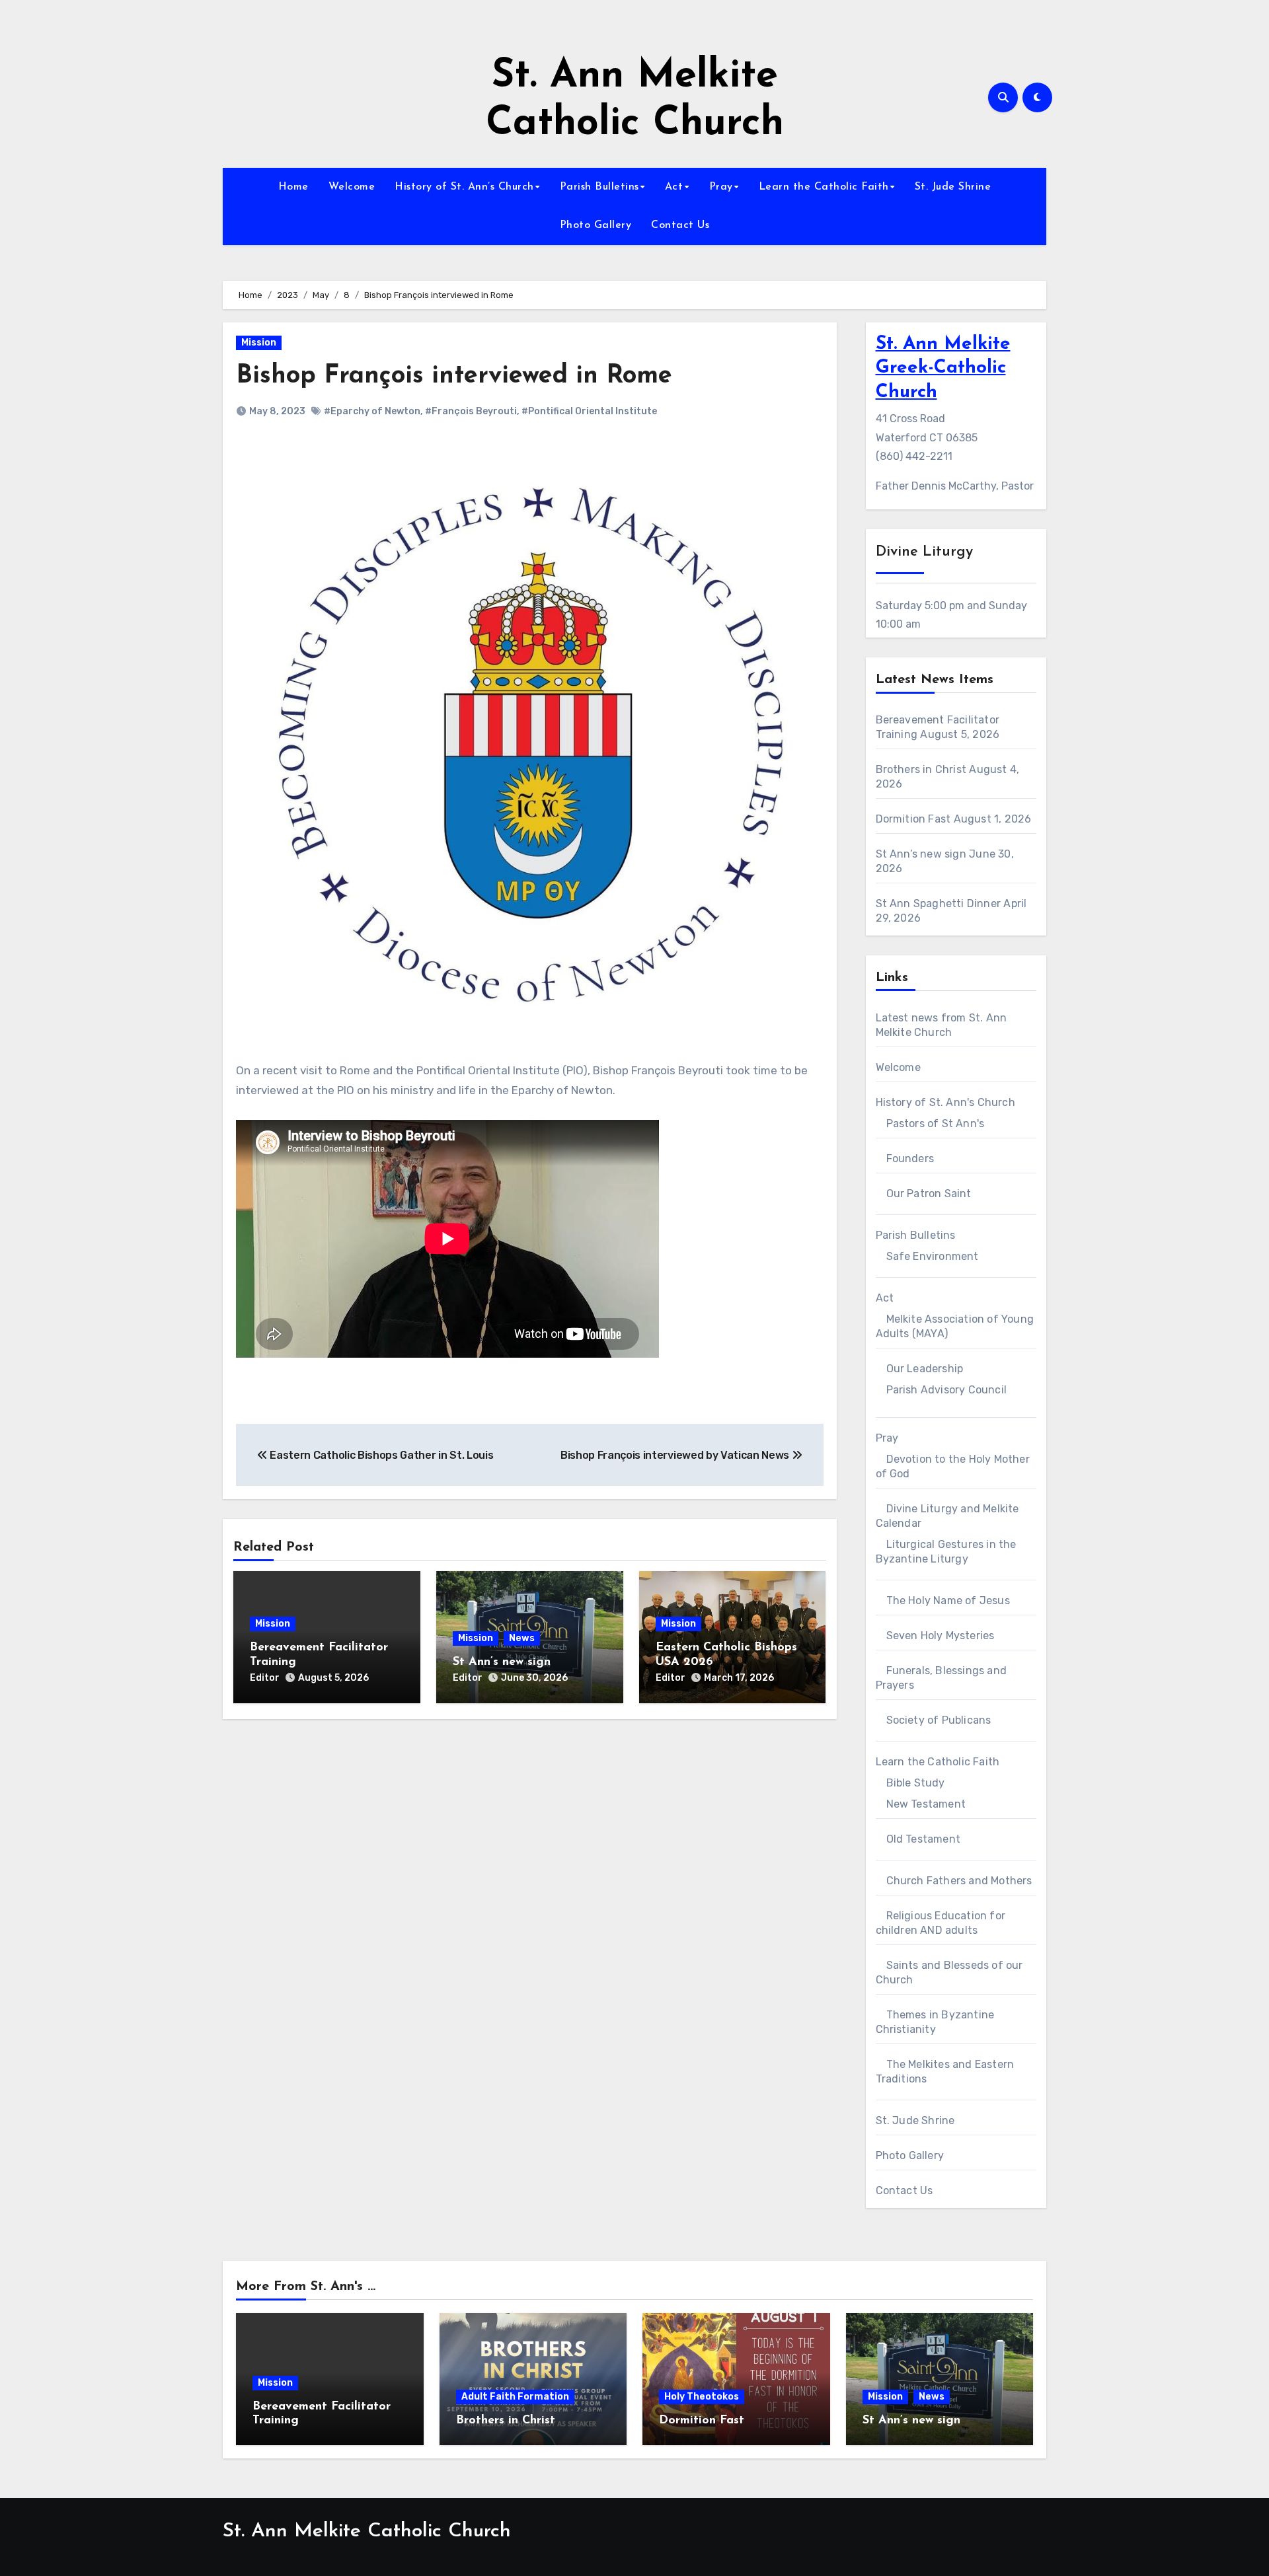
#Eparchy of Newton (372, 411)
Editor (265, 1678)
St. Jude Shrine (953, 187)
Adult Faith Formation (515, 2397)
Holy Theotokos (702, 2397)
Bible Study (916, 1783)
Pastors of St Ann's (936, 1123)
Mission (259, 343)
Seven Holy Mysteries (941, 1636)
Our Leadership (925, 1369)
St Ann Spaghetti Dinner (939, 903)
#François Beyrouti (471, 411)
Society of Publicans (939, 1720)
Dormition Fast (913, 819)
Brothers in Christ (921, 769)
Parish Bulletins (599, 187)
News (522, 1638)
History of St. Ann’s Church (464, 187)
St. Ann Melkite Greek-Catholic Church (943, 368)
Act (674, 187)
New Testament (926, 1804)
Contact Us (680, 225)
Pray (721, 187)
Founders (910, 1159)
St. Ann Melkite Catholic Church (367, 2531)
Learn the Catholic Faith (824, 187)
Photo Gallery (596, 225)
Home (293, 187)
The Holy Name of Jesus (948, 1601)
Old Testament (924, 1839)
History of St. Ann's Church (945, 1102)
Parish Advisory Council (947, 1390)
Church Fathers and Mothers (959, 1881)
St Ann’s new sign (502, 1662)
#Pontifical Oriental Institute (589, 411)
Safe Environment (933, 1256)
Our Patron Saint (929, 1194)
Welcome (352, 187)
